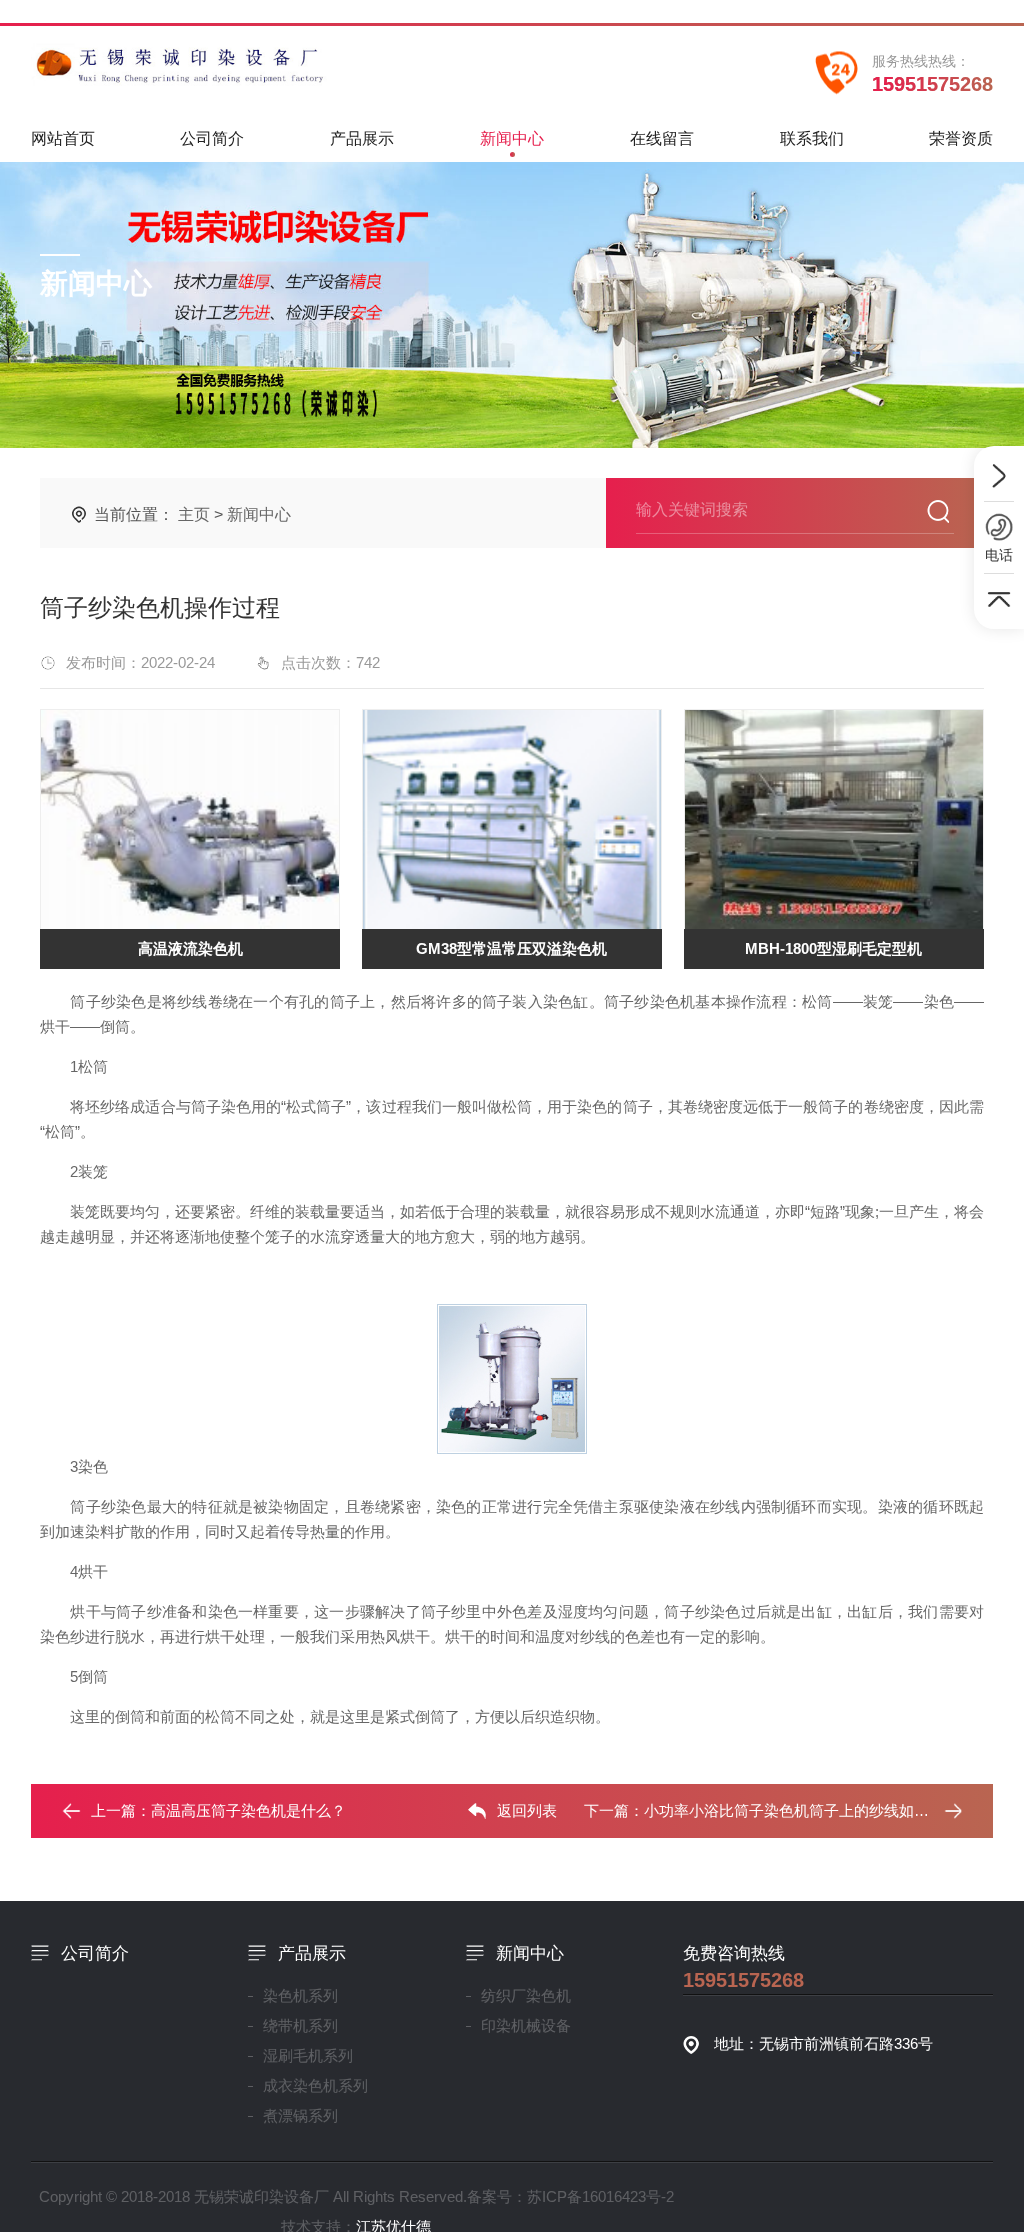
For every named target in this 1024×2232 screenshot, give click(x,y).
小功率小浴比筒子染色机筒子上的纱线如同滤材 (801, 1810)
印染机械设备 (526, 2025)
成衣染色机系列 (315, 2085)
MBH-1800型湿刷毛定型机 (833, 948)
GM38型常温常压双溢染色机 (511, 948)
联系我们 (812, 138)
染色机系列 (300, 1995)
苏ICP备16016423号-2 (600, 2196)
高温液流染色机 (190, 948)
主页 (194, 514)
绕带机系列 (300, 2025)
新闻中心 (512, 138)
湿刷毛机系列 (308, 2055)
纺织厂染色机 (526, 1995)
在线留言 (662, 138)
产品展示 (362, 138)
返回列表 (527, 1810)
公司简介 (212, 138)
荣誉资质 (961, 138)
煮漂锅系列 (300, 2115)
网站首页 (63, 138)
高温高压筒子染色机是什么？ (248, 1810)
